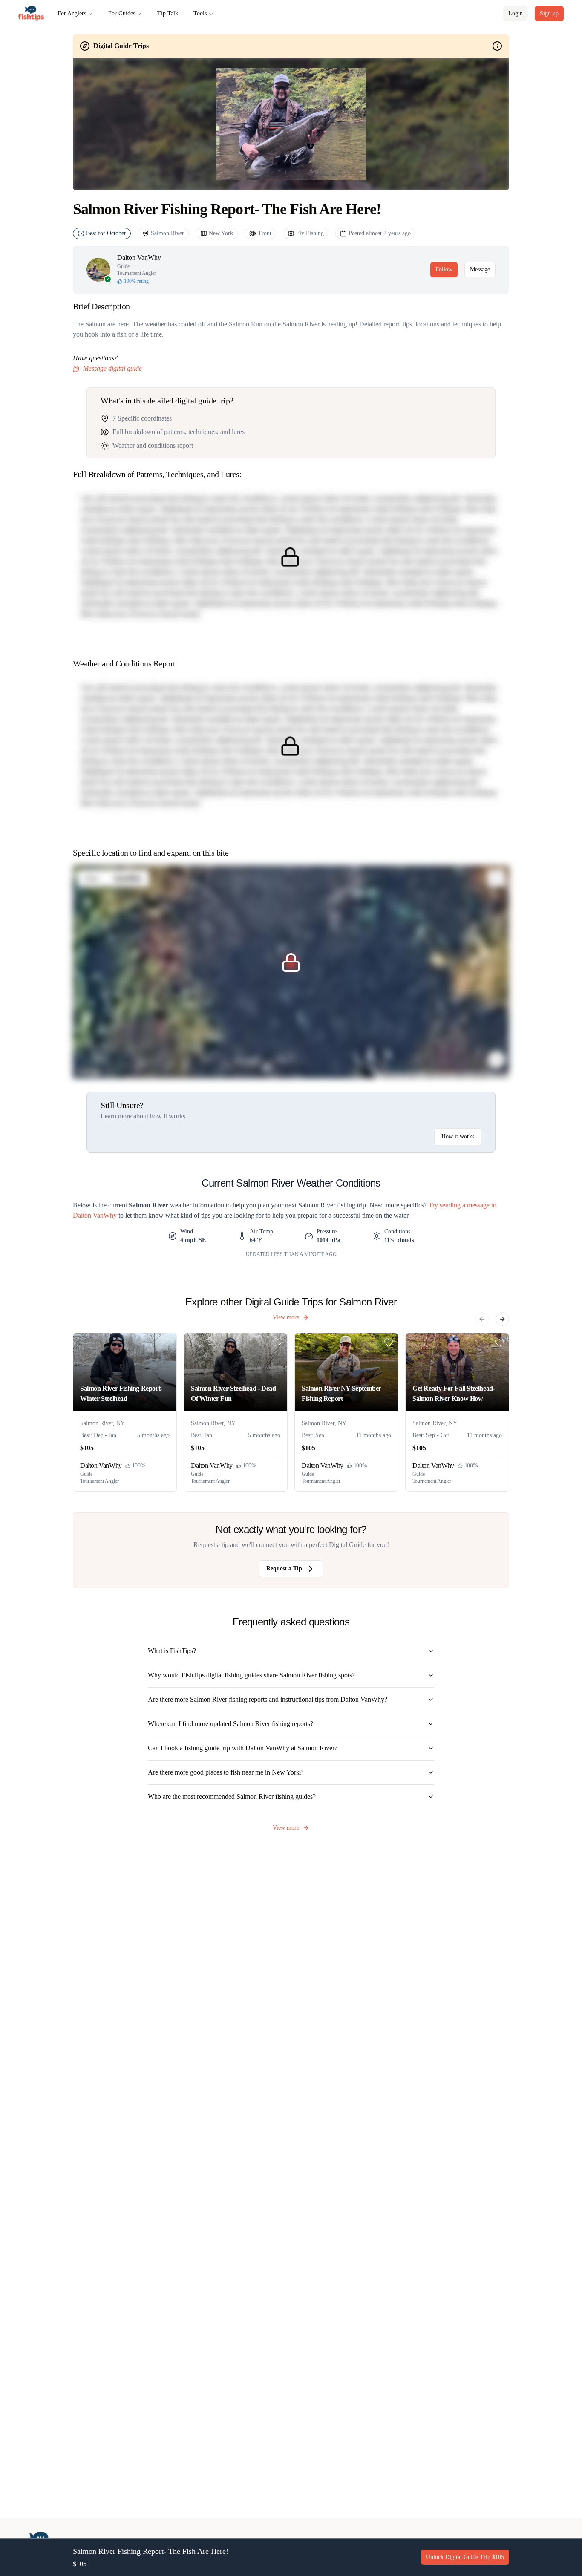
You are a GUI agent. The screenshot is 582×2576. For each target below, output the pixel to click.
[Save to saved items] (167, 1343)
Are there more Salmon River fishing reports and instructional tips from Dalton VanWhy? (268, 1699)
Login (516, 13)
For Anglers (72, 13)
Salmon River (167, 233)
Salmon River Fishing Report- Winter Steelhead (121, 1393)
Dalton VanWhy (139, 258)
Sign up (549, 13)
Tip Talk (168, 13)
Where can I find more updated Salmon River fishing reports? (230, 1724)
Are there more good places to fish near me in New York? (225, 1772)
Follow (444, 269)
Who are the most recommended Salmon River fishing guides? (232, 1797)
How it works (458, 1137)
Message (480, 269)
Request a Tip (284, 1569)
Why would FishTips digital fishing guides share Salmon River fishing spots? (251, 1675)
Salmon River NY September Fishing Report (341, 1393)
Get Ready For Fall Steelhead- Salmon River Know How (454, 1393)
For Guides (122, 13)
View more (286, 1317)
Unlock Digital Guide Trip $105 (465, 2557)
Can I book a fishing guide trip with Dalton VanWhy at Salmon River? (243, 1748)
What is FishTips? (172, 1651)
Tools (200, 13)
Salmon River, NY (102, 1423)
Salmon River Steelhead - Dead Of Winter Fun (233, 1393)
